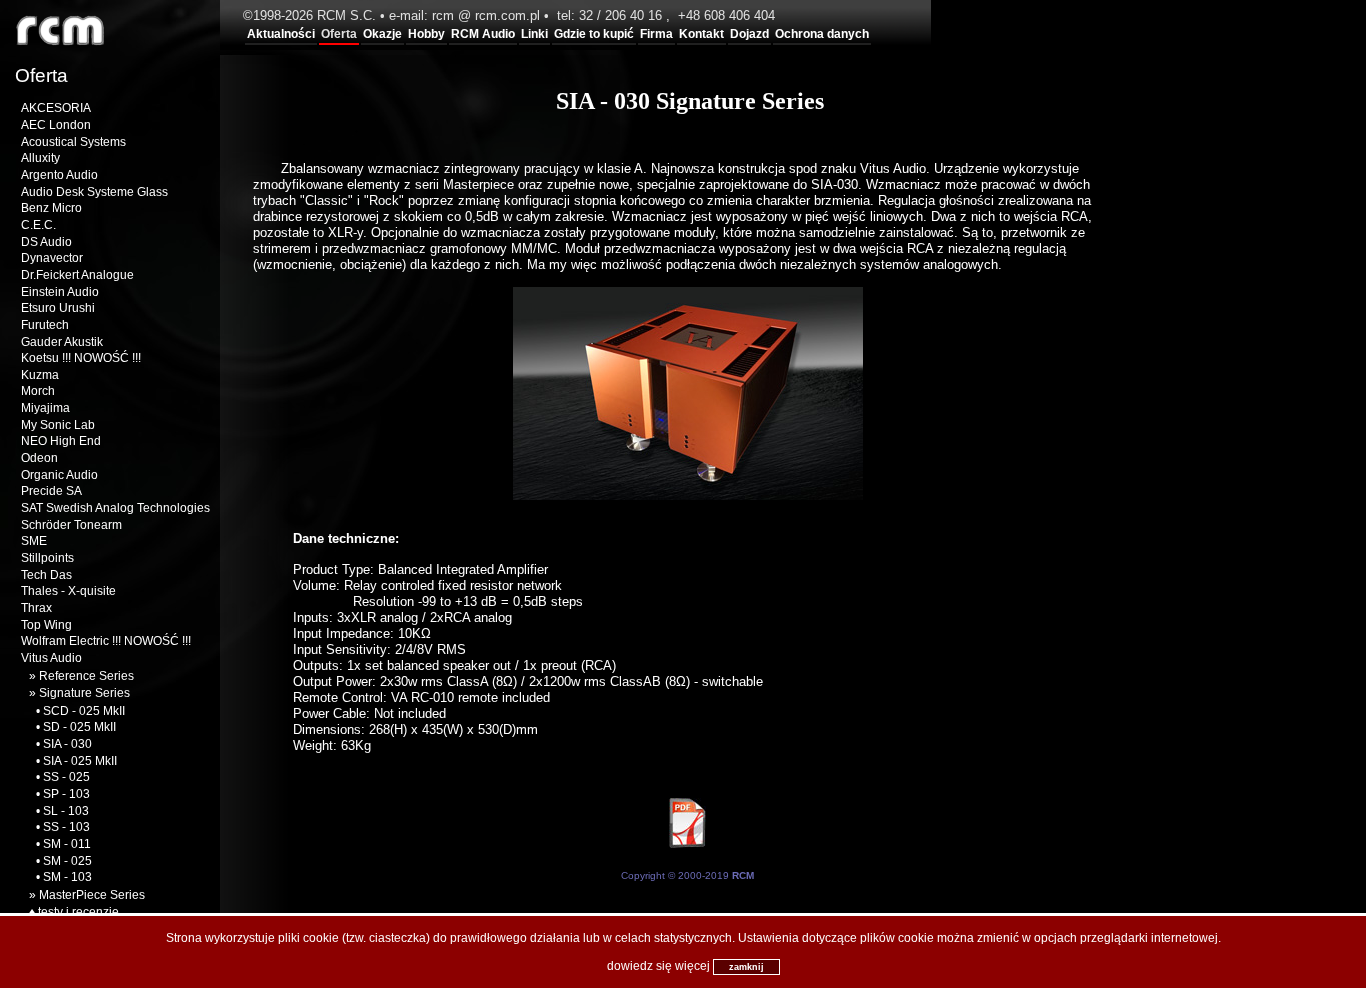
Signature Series (84, 693)
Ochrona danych (822, 34)
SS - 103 (66, 827)
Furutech (45, 325)
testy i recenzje (78, 912)
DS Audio (46, 242)
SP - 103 (66, 794)
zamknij (746, 967)
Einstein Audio (60, 292)
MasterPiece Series (92, 895)
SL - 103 (66, 811)
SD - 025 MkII (79, 727)
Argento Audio (59, 175)
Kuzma (40, 375)
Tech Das (46, 575)
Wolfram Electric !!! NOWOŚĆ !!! (106, 641)
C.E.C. (38, 225)
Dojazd (749, 34)
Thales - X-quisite (68, 591)
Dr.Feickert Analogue (77, 275)
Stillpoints (47, 558)
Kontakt (701, 34)
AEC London (56, 125)
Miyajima (45, 408)
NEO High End (61, 441)
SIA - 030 (67, 744)
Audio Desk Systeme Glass (94, 192)
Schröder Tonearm (71, 525)
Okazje (382, 34)
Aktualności (281, 34)
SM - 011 (67, 844)
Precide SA (51, 491)
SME (34, 541)
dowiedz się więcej (658, 966)
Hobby (426, 34)
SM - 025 (67, 861)
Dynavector (52, 258)
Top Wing (46, 625)
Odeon (39, 458)
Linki (534, 34)
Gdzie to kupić (594, 34)
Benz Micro (51, 208)
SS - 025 (66, 777)
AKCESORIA (56, 108)
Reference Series (86, 676)
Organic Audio (59, 475)
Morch (38, 391)
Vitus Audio (51, 658)
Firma (656, 34)
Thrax (36, 608)
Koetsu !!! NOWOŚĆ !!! (81, 358)
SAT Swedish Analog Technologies (115, 508)
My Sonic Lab (58, 425)
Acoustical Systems (73, 142)
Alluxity (40, 158)
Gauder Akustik (62, 342)
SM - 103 (67, 877)
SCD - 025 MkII (84, 711)
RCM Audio (483, 34)
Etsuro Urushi (58, 308)
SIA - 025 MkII (80, 761)
